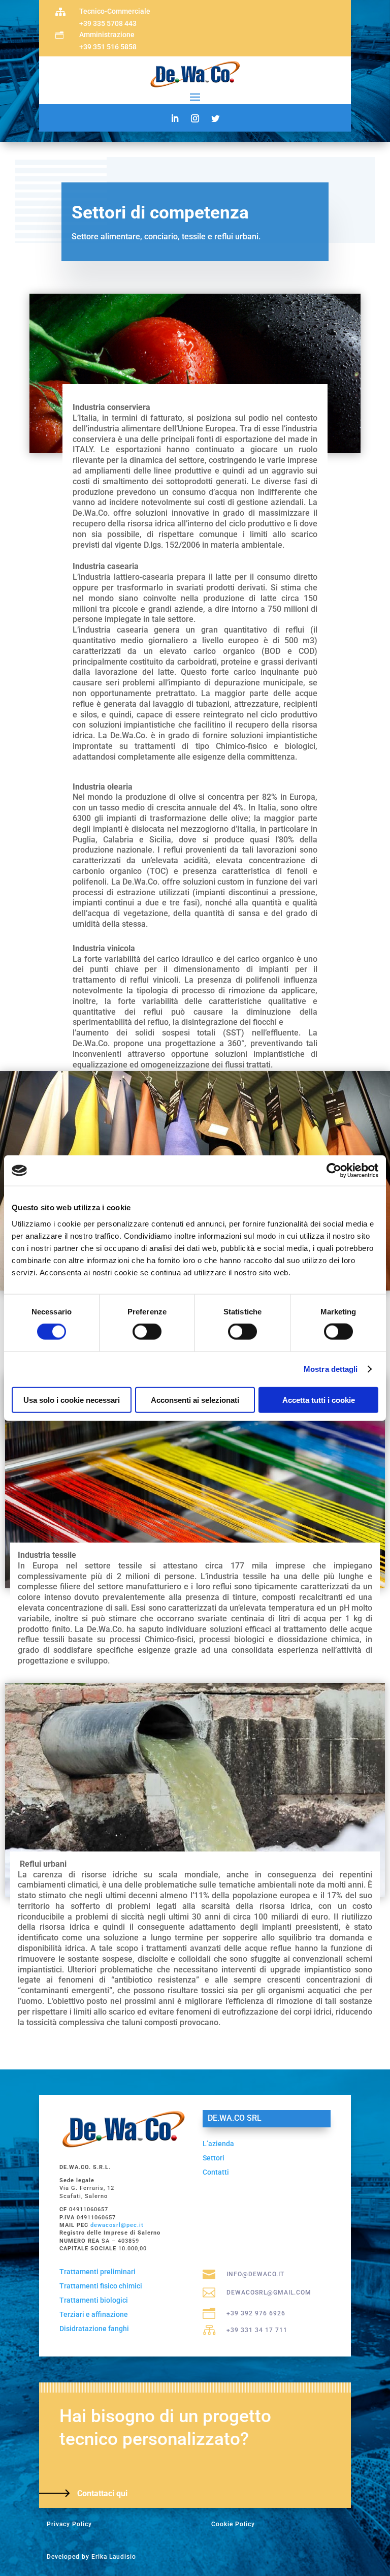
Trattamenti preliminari (97, 2272)
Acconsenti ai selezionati (195, 1400)
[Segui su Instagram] (195, 118)
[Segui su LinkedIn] (175, 118)
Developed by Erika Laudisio (91, 2557)
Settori (214, 2158)
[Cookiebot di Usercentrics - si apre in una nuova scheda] (334, 1171)
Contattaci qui (102, 2493)
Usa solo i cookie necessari (72, 1400)
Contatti (216, 2172)
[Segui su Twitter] (215, 118)
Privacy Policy (69, 2524)
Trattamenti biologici (94, 2300)
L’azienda (218, 2144)
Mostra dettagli (331, 1369)
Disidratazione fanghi (94, 2329)
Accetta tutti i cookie (319, 1400)
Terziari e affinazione (94, 2314)
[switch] (147, 1332)
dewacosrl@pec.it (117, 2225)
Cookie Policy (233, 2524)
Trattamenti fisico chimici (101, 2286)
